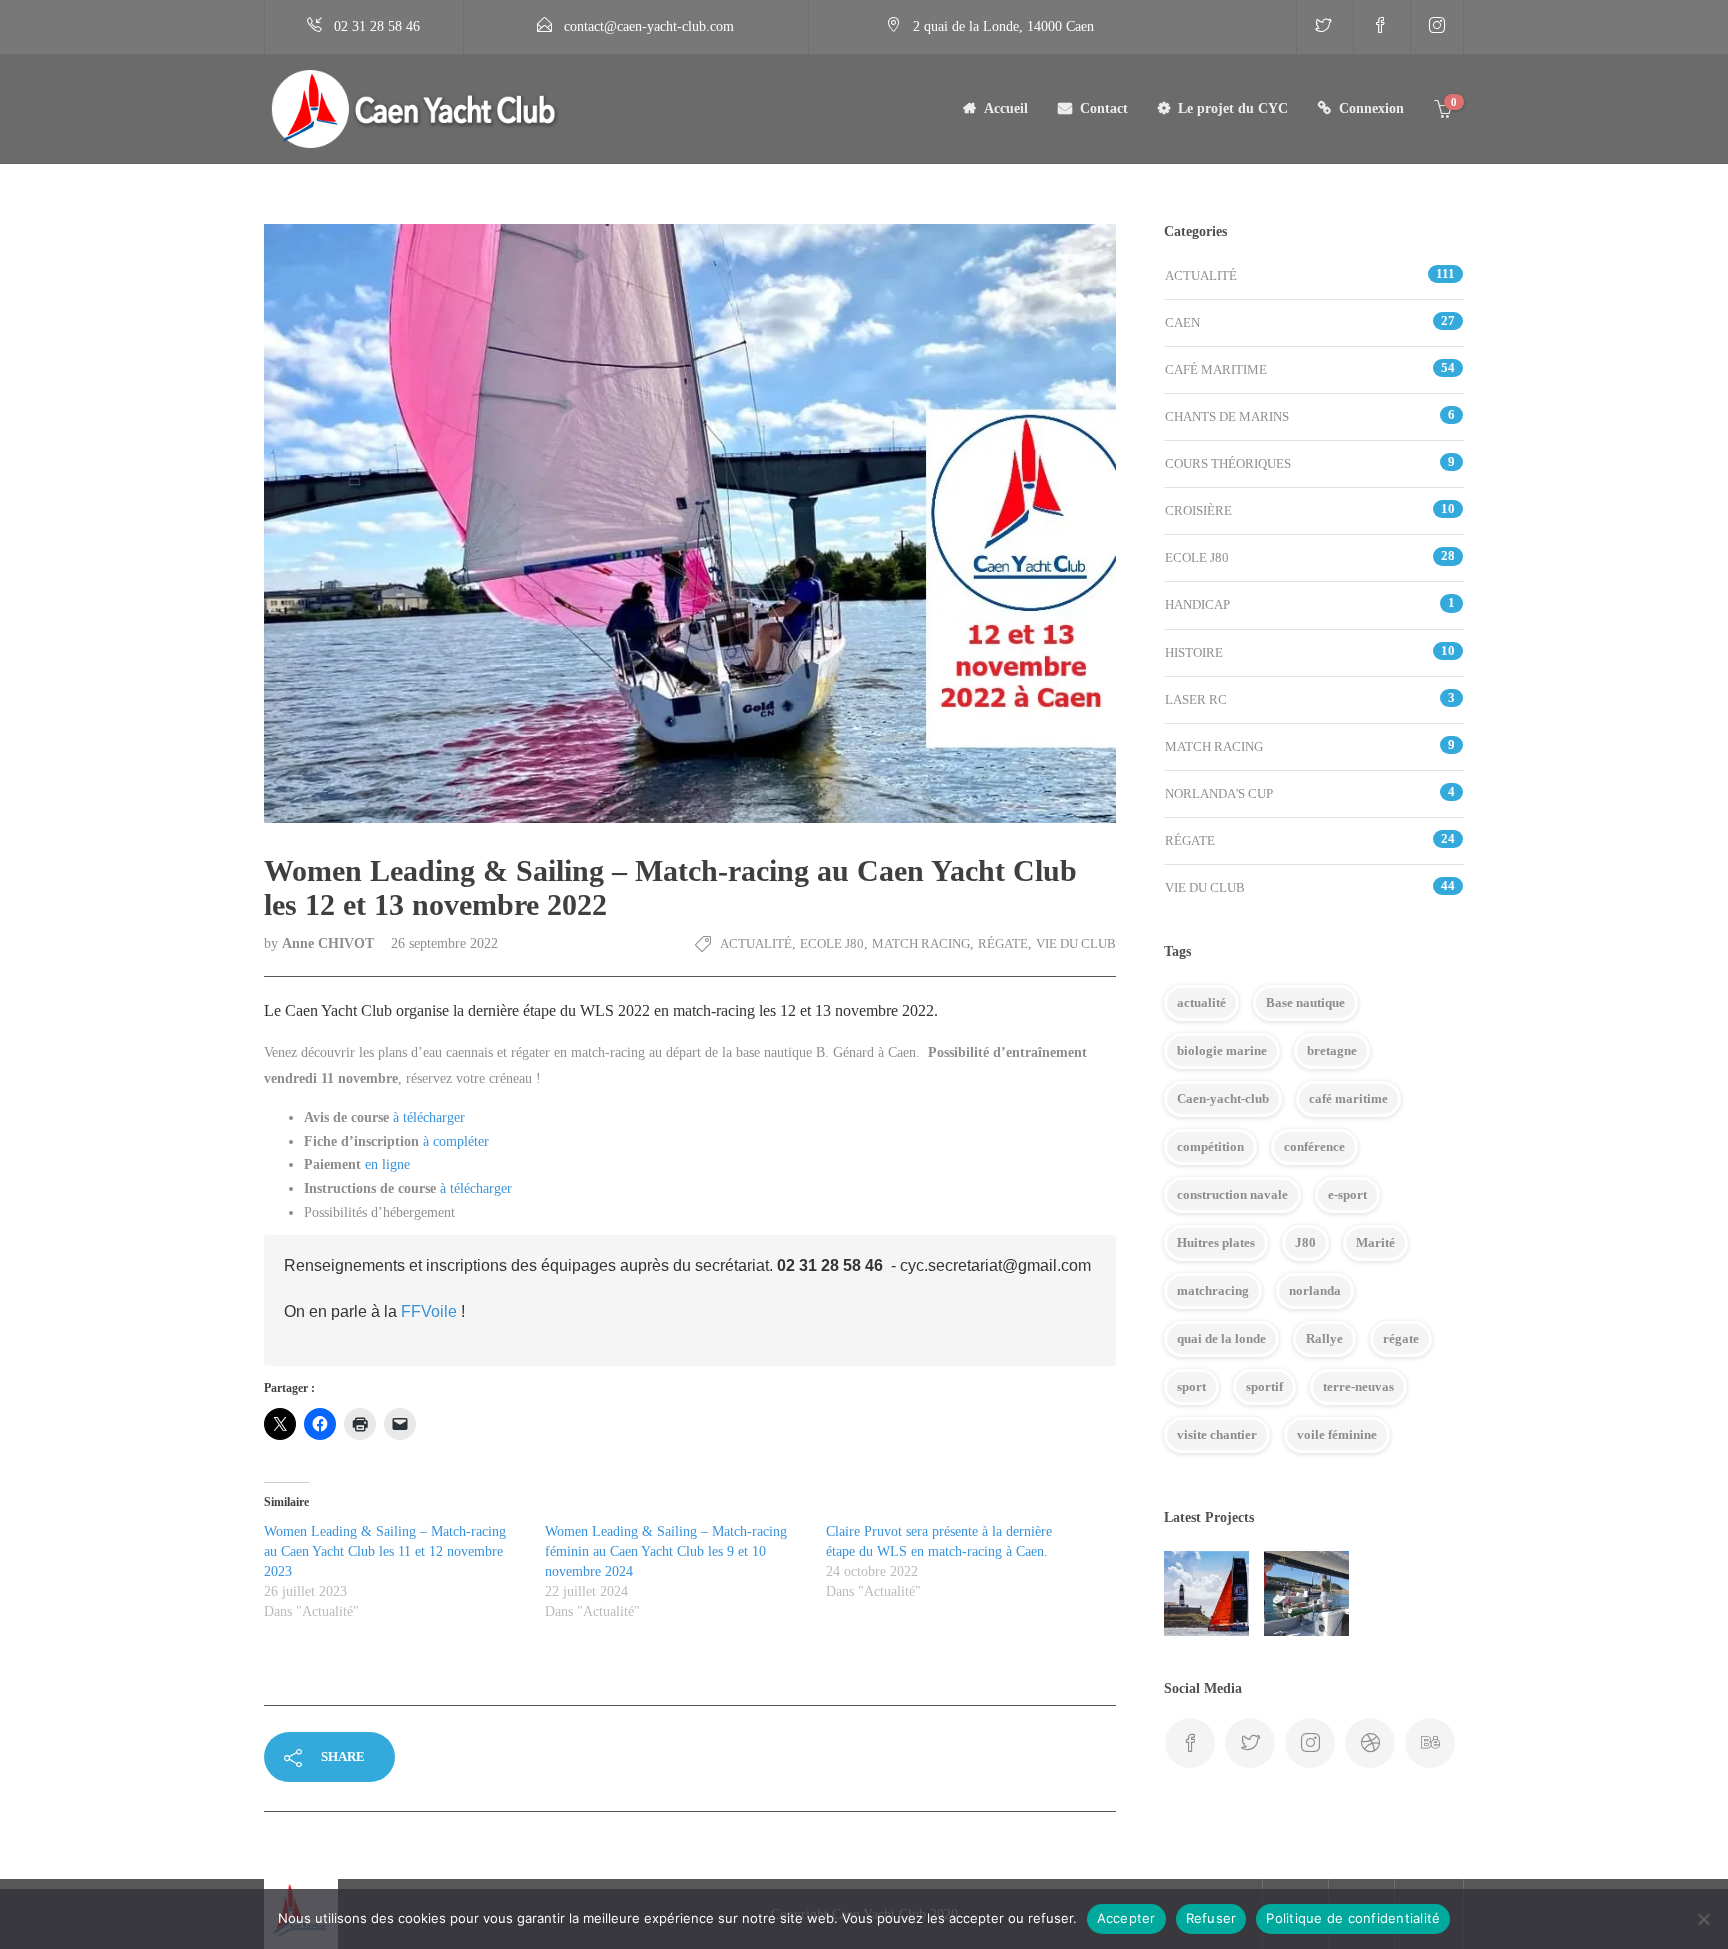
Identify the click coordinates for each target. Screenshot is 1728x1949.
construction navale (1232, 1194)
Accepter (1126, 1918)
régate (1401, 1338)
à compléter (456, 1141)
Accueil (1006, 108)
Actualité (756, 943)
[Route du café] (1206, 1593)
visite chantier (1217, 1434)
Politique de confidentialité (1353, 1918)
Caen (1182, 322)
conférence (1314, 1146)
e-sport (1347, 1194)
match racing (921, 943)
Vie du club (1076, 943)
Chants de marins (1227, 416)
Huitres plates (1216, 1242)
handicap (1197, 604)
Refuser (1211, 1918)
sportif (1264, 1386)
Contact (1104, 108)
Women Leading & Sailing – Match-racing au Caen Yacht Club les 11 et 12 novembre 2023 (385, 1551)
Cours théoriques (1228, 463)
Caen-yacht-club (1223, 1098)
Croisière (1198, 510)
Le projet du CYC (1233, 108)
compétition (1210, 1146)
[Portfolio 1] (1306, 1593)
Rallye (1324, 1338)
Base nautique (1305, 1002)
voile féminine (1337, 1434)
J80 (1305, 1242)
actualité (1201, 1002)
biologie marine (1222, 1050)
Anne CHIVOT (330, 943)
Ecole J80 (832, 943)
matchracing (1213, 1290)
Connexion (1371, 108)
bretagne (1332, 1050)
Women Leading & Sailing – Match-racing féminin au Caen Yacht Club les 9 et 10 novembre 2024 (666, 1551)
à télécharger (429, 1117)
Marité (1375, 1242)
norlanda (1315, 1290)
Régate (1003, 943)
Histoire (1194, 652)
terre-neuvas (1358, 1386)
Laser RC (1196, 699)
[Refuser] (1703, 1919)
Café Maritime (1216, 369)
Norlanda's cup (1219, 793)
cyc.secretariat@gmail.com (995, 1265)
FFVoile (429, 1311)
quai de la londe (1221, 1338)
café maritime (1348, 1098)
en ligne (387, 1164)
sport (1191, 1386)
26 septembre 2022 (444, 943)
